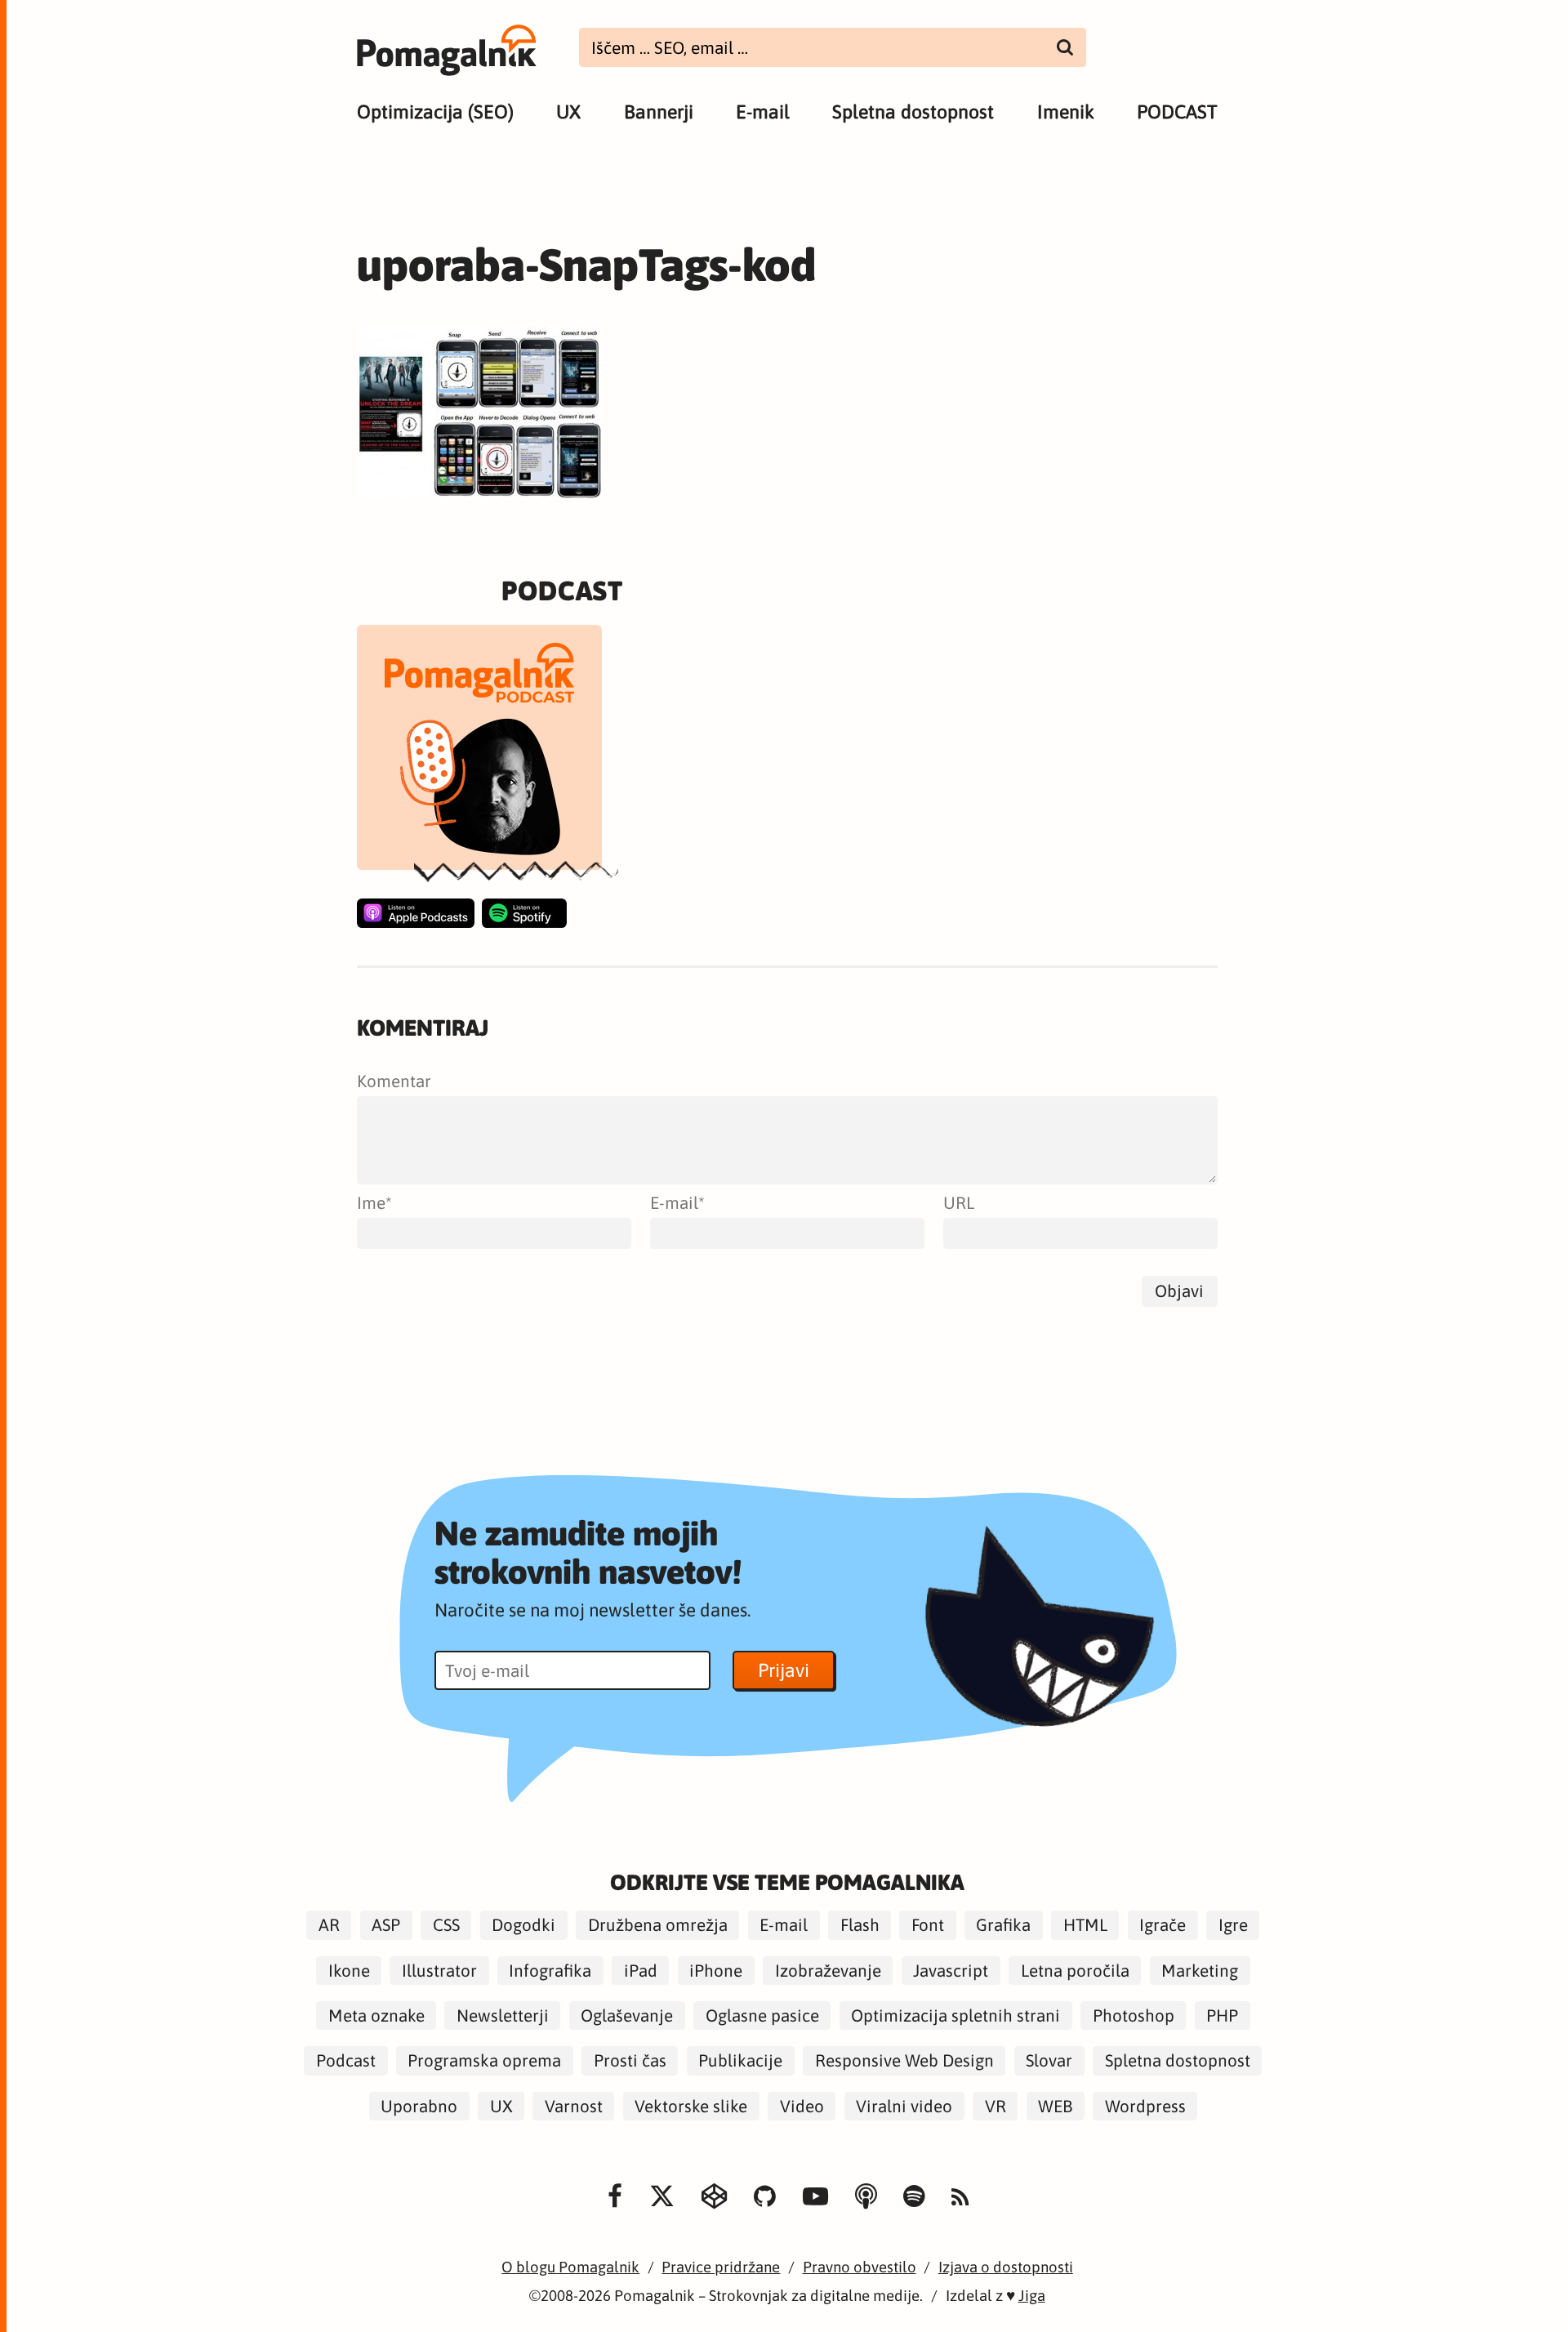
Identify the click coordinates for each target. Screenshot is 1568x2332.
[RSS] (960, 2198)
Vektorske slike (691, 2106)
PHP (1222, 2015)
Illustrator (439, 1971)
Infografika (550, 1971)
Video (802, 2106)
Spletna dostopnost (913, 111)
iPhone (716, 1971)
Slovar (1049, 2060)
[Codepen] (714, 2196)
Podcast (346, 2060)
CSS (446, 1925)
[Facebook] (615, 2196)
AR (329, 1925)
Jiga (1032, 2296)
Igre (1233, 1925)
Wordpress (1145, 2106)
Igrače (1163, 1925)
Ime (371, 1203)
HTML (1085, 1925)
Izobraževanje (828, 1971)
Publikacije (740, 2060)
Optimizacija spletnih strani (955, 2015)
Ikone (349, 1971)
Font (928, 1925)
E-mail (763, 111)
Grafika (1003, 1925)
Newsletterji (503, 2015)
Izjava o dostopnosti (1006, 2267)
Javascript (951, 1971)
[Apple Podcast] (416, 913)
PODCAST (1177, 111)
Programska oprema (484, 2060)
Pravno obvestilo (860, 2267)
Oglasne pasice (762, 2015)
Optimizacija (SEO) (435, 111)
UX (568, 111)
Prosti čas (630, 2060)
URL (959, 1203)
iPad (641, 1971)
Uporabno (419, 2106)
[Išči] (1065, 47)
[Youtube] (815, 2196)
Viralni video (904, 2106)
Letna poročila (1075, 1971)
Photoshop (1134, 2015)
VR (996, 2106)
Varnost (574, 2106)
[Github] (765, 2196)
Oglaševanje (627, 2015)
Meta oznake (376, 2015)
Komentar (394, 1081)
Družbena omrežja (658, 1925)
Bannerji (659, 111)
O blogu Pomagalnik (570, 2267)
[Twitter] (662, 2196)
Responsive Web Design (904, 2060)
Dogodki (523, 1925)
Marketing (1200, 1971)
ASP (386, 1925)
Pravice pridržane (721, 2267)
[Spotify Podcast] (524, 913)
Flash (860, 1925)
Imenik (1066, 111)
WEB (1055, 2106)
